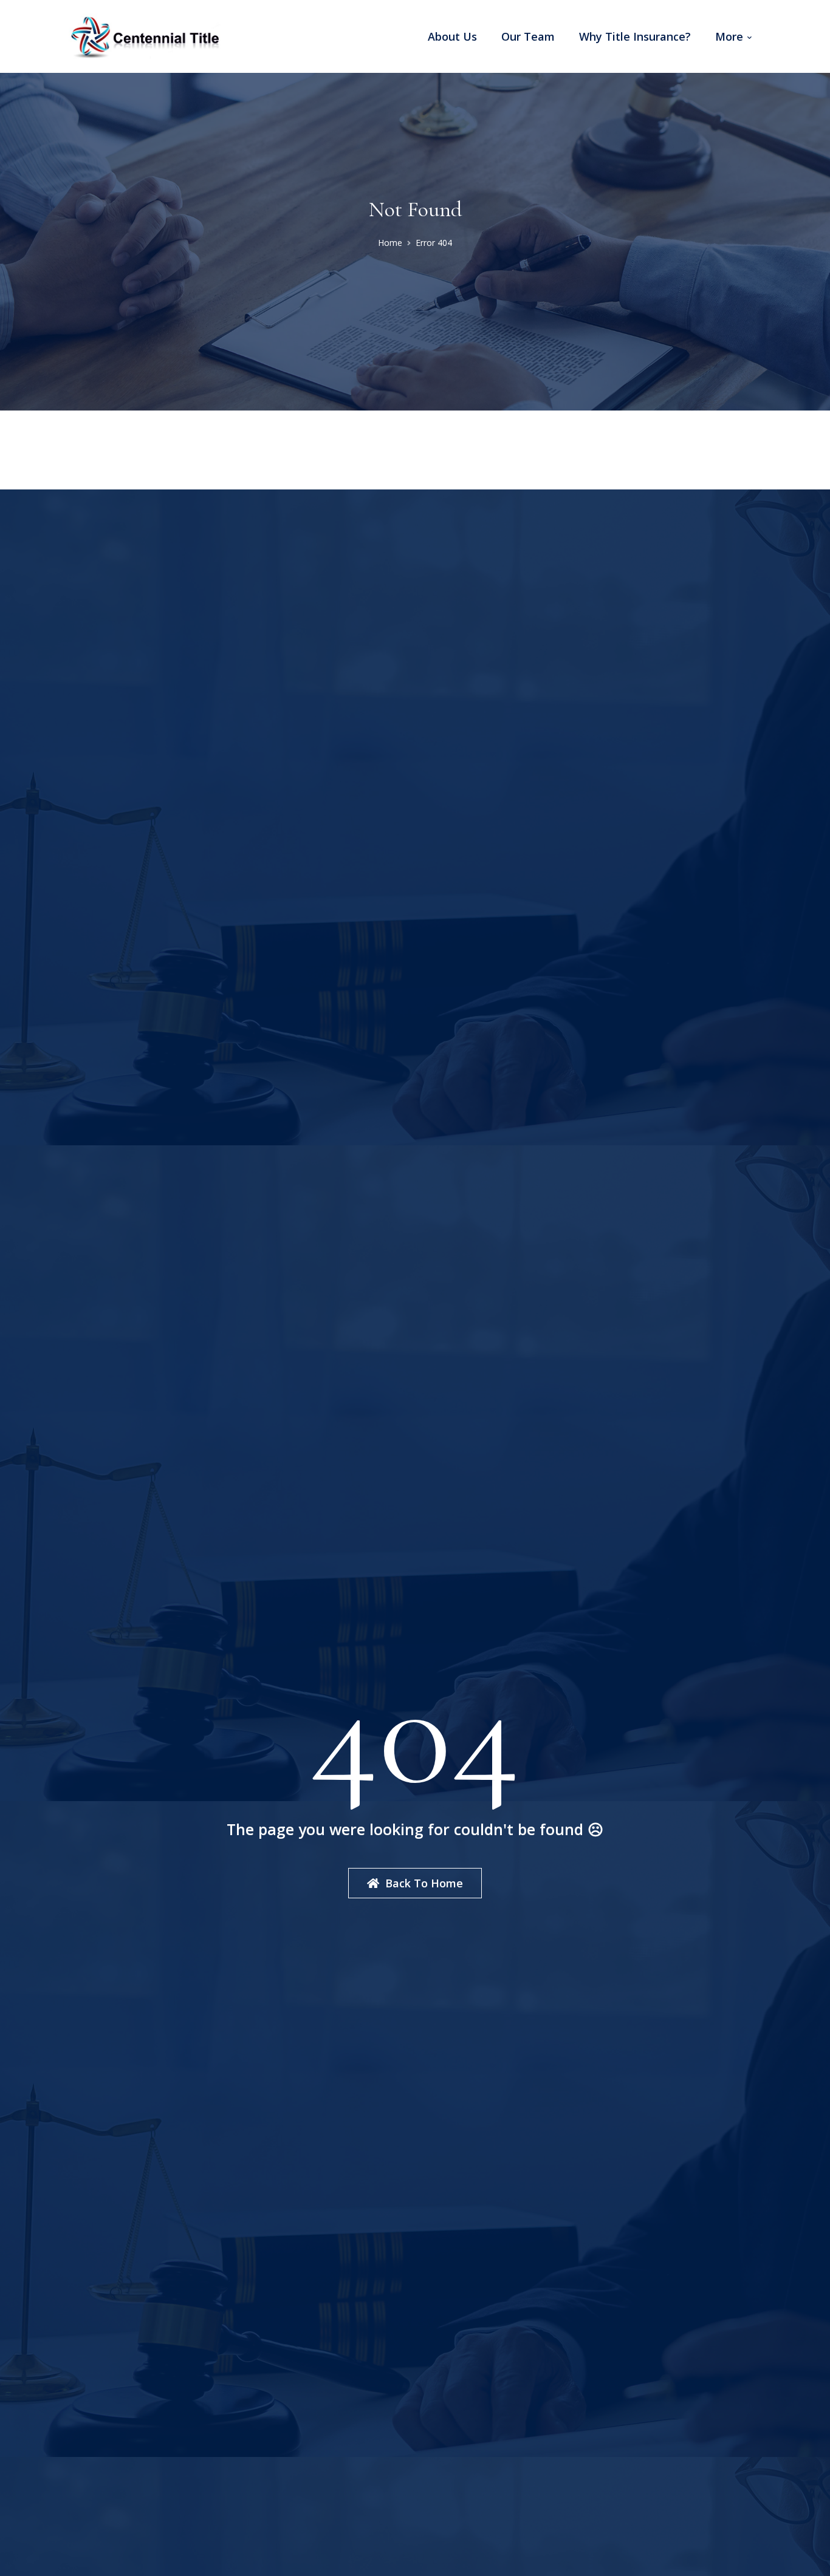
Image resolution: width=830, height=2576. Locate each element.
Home (390, 243)
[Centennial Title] (145, 35)
